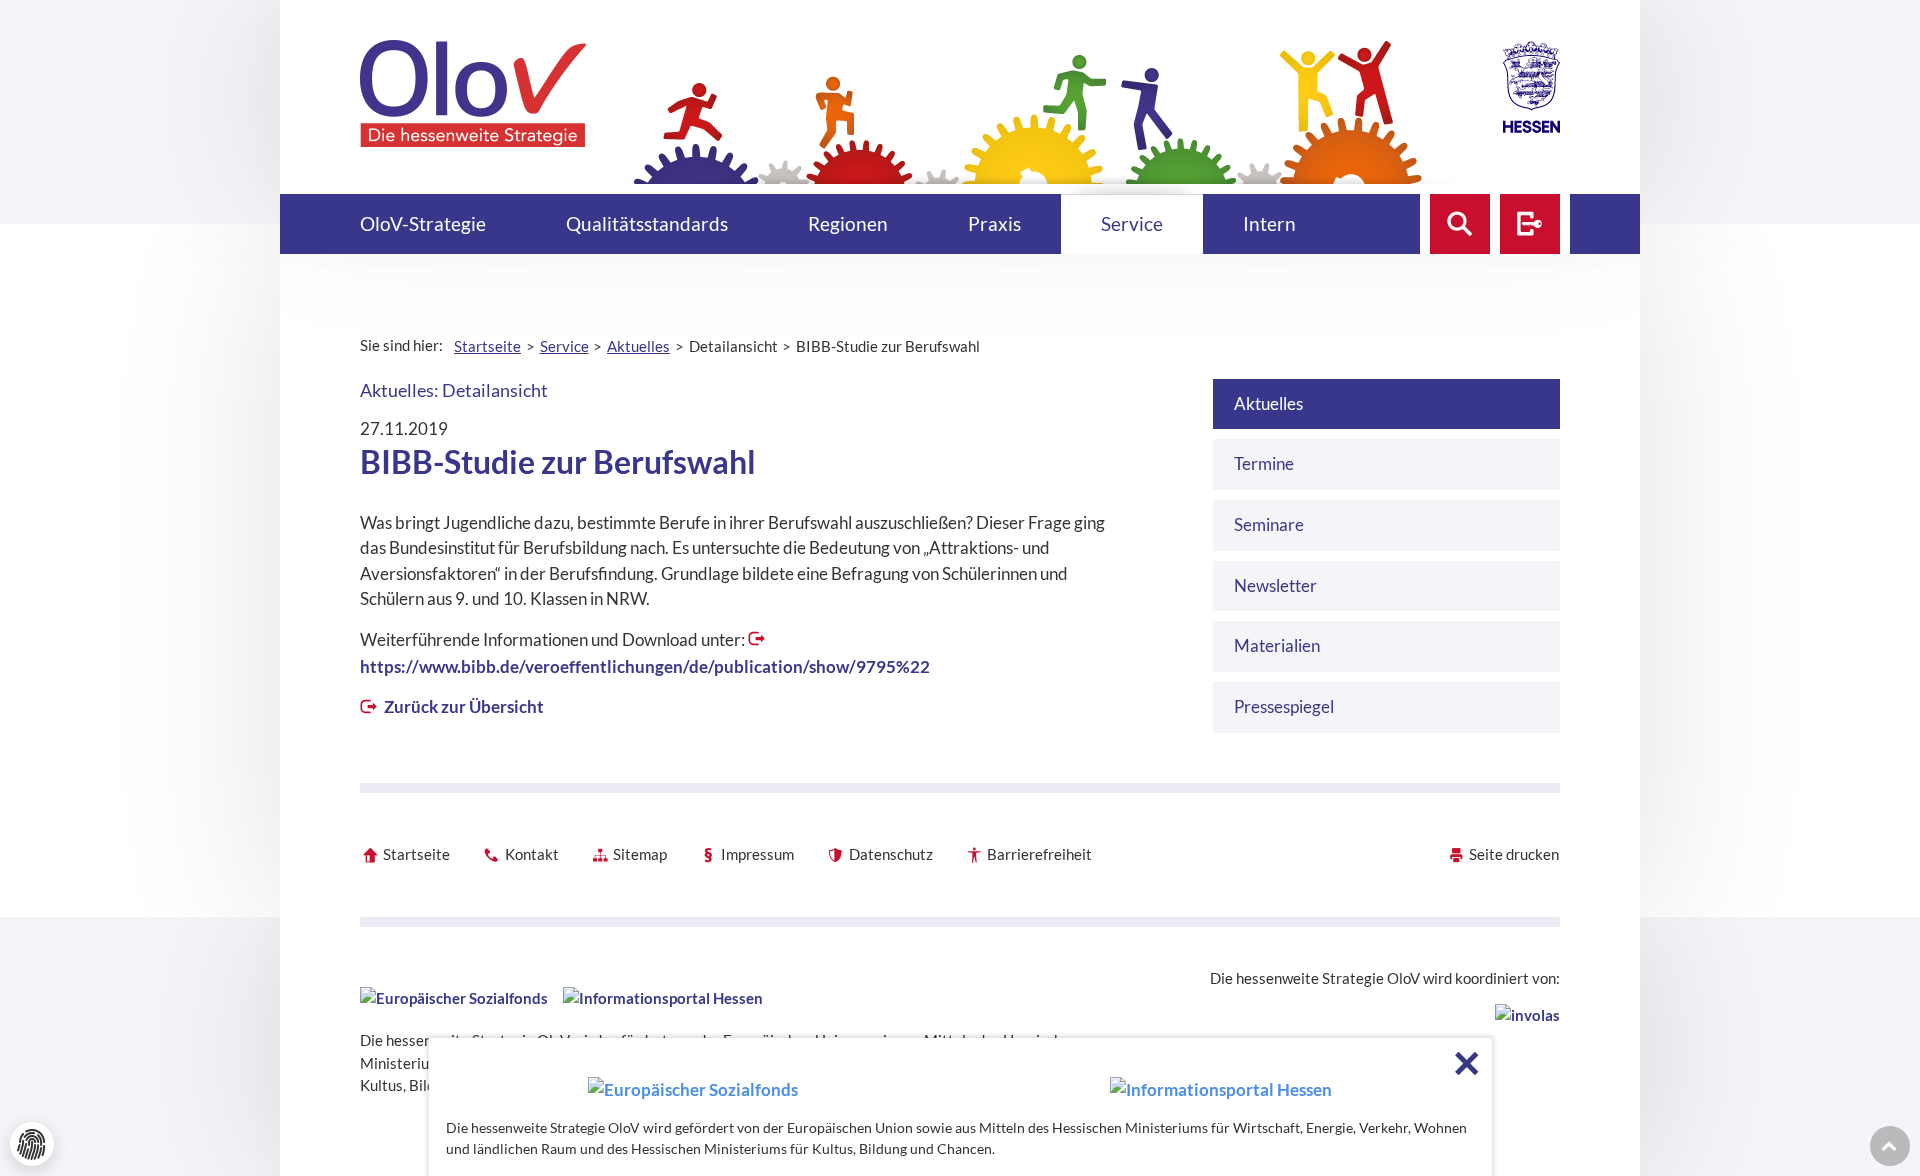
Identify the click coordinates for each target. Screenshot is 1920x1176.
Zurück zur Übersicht (462, 706)
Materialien (1277, 645)
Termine (1264, 463)
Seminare (1269, 524)
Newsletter (1275, 585)
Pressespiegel (1284, 706)
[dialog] (960, 1107)
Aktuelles (1268, 403)
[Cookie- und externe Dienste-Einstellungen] (32, 1144)
